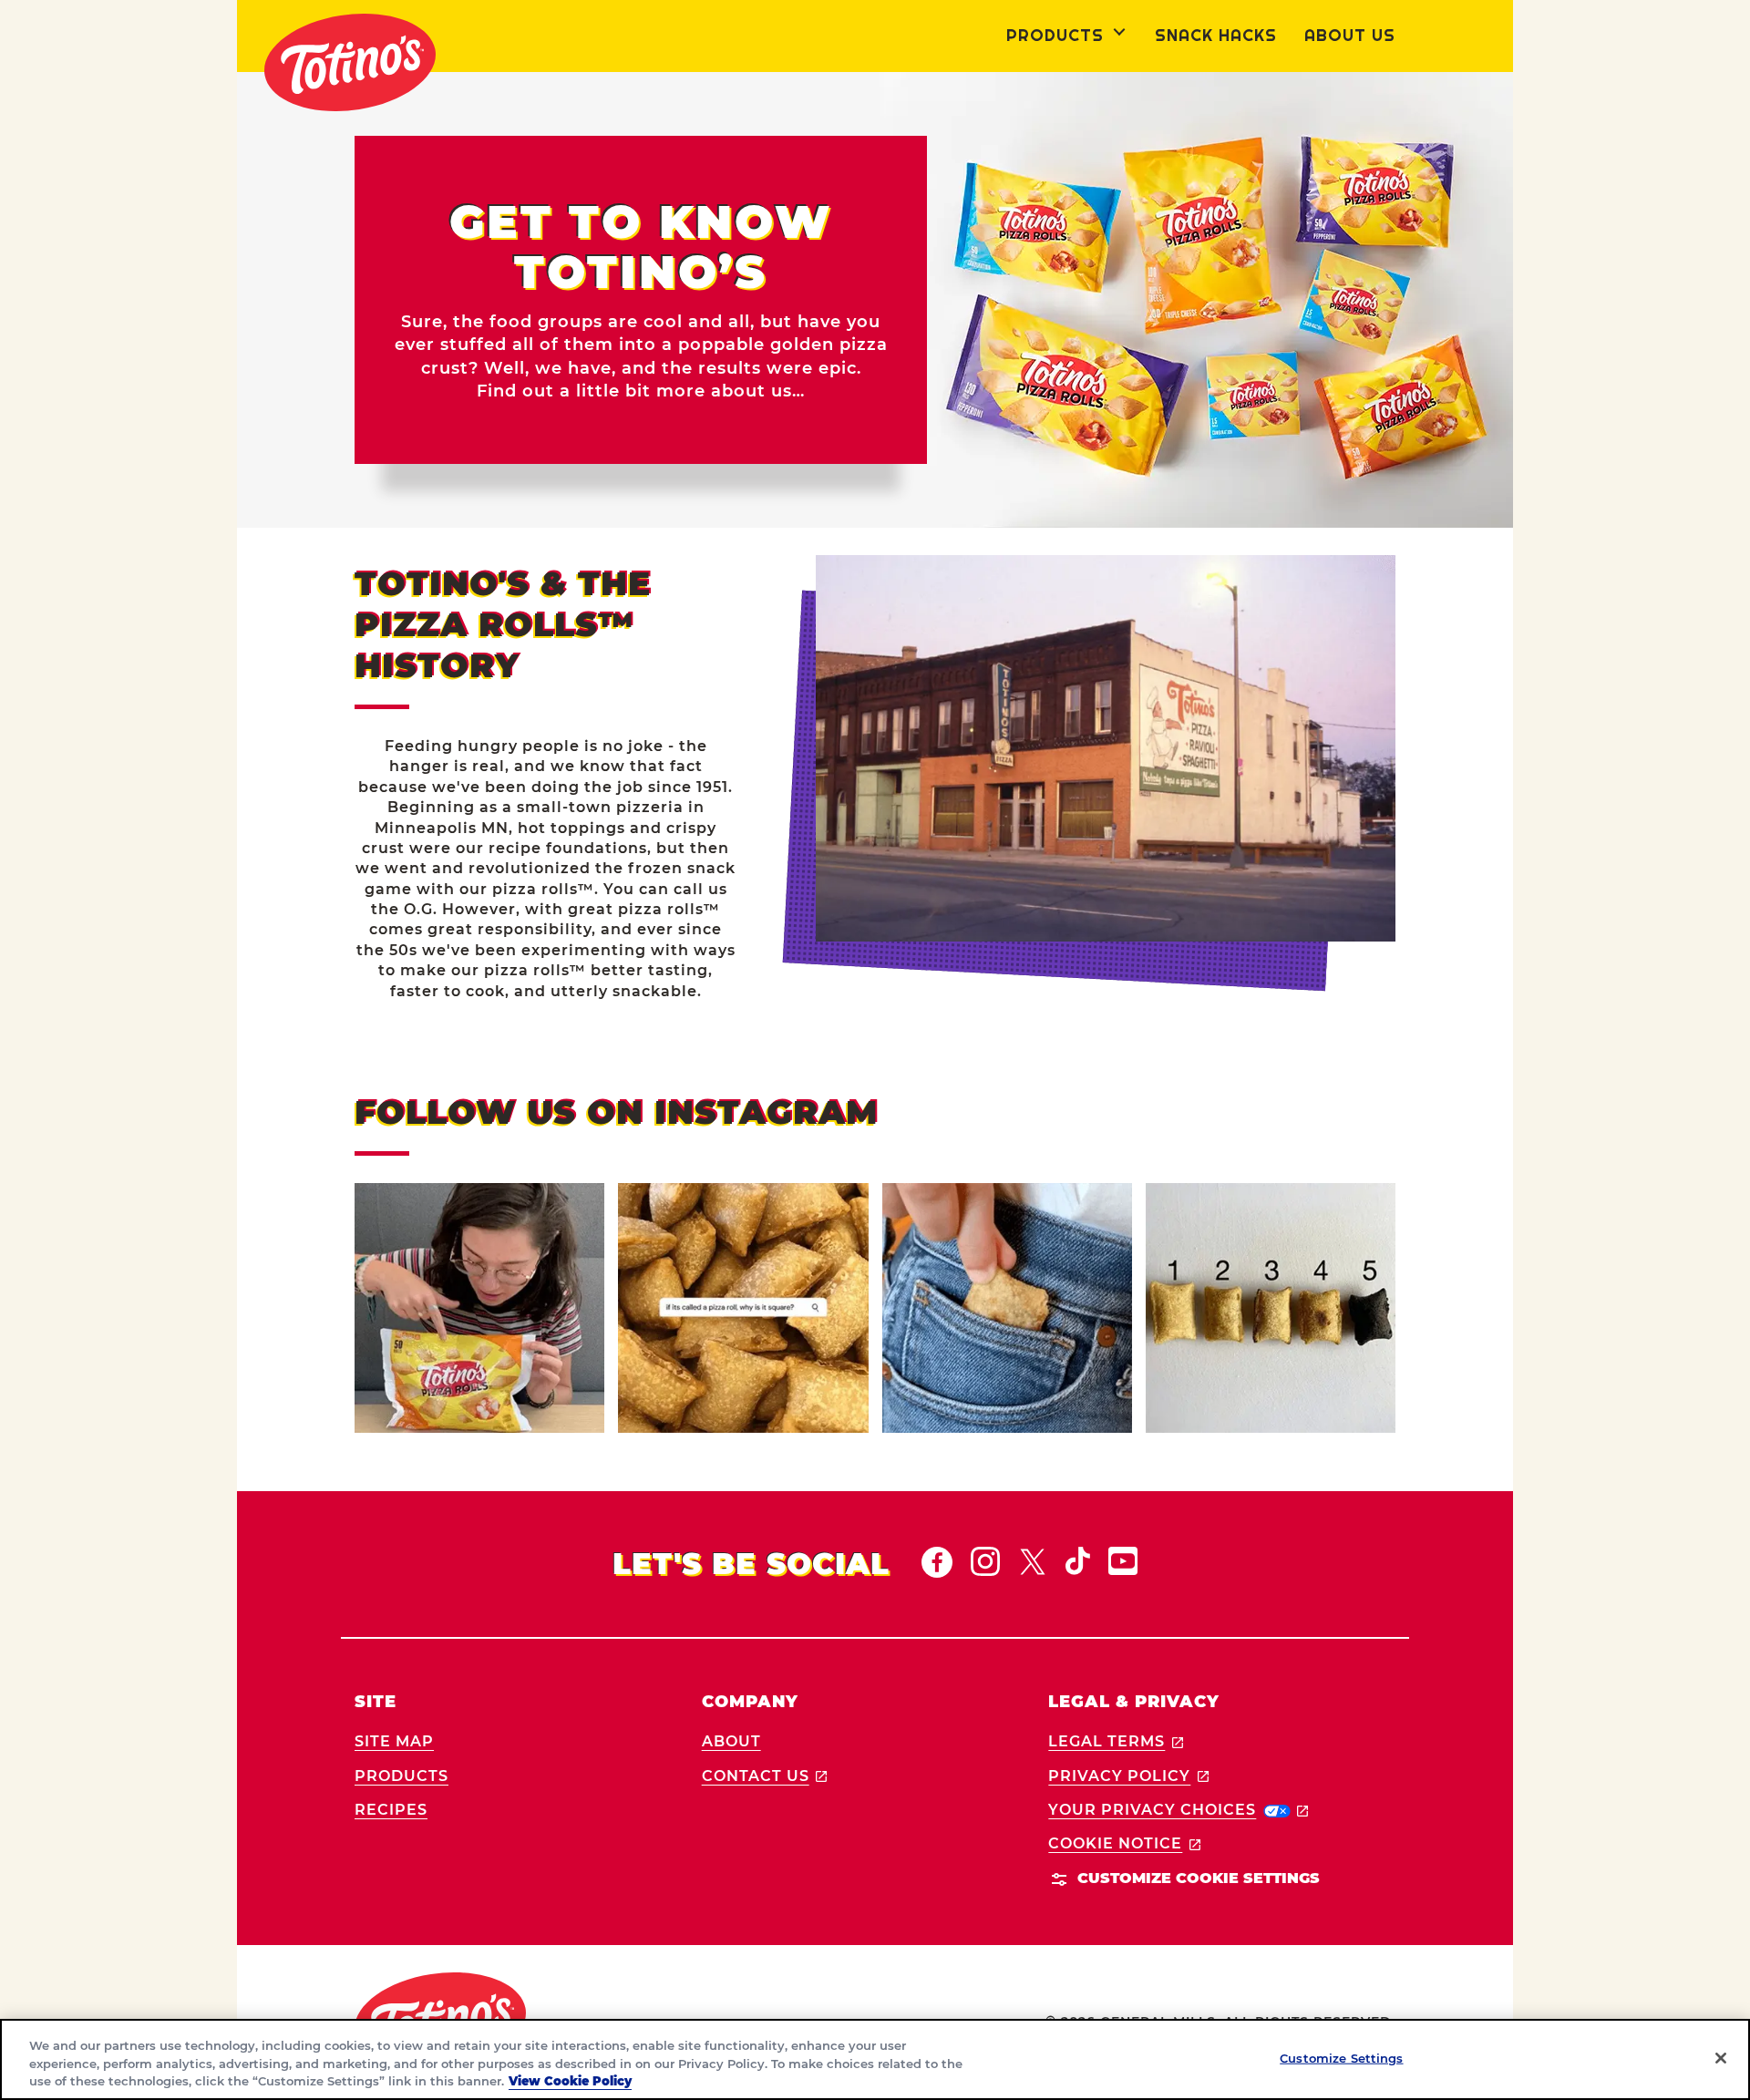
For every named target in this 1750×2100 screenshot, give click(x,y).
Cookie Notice (1124, 1843)
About (731, 1741)
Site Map (394, 1741)
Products (401, 1776)
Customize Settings (1341, 2057)
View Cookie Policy (570, 2081)
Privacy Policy (1128, 1776)
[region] (875, 2059)
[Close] (1721, 2058)
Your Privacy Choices (1178, 1810)
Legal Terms (1116, 1741)
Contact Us (765, 1776)
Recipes (391, 1810)
